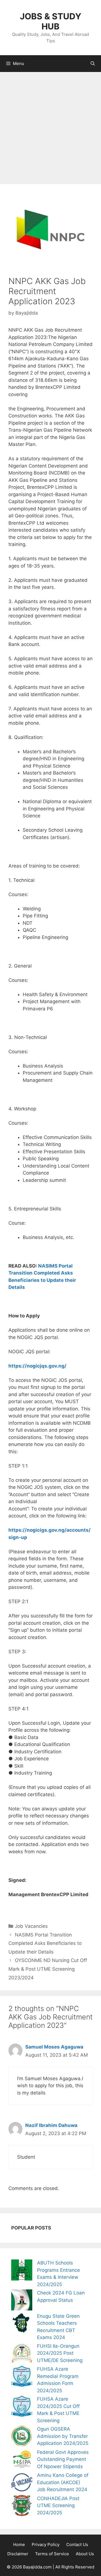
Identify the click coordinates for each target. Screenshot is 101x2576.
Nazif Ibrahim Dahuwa (51, 2125)
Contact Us (77, 2544)
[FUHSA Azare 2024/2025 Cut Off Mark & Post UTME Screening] (22, 2407)
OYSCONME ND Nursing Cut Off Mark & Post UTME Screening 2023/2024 (48, 1969)
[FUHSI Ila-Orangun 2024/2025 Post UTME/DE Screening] (22, 2354)
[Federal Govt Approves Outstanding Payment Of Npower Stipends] (22, 2460)
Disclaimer (18, 2554)
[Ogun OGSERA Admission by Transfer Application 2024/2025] (22, 2437)
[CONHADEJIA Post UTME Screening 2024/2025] (22, 2507)
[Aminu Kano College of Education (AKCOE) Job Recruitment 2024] (22, 2483)
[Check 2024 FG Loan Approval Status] (22, 2301)
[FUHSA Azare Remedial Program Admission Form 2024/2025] (22, 2377)
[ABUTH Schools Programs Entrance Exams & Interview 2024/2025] (22, 2271)
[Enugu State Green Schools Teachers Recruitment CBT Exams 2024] (22, 2324)
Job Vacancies (31, 1926)
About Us (85, 2554)
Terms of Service (52, 2554)
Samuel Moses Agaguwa (54, 2047)
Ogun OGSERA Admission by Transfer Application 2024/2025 (63, 2436)
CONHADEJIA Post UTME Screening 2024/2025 (58, 2506)
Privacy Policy (46, 2544)
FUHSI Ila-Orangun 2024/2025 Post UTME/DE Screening (60, 2353)
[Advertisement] (50, 125)
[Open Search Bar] (93, 64)
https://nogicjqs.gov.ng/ (37, 1366)
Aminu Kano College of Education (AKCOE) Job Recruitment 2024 (63, 2482)
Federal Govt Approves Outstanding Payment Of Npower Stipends (63, 2459)
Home (19, 2544)
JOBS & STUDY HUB (51, 21)
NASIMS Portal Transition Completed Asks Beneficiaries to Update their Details (45, 1943)
